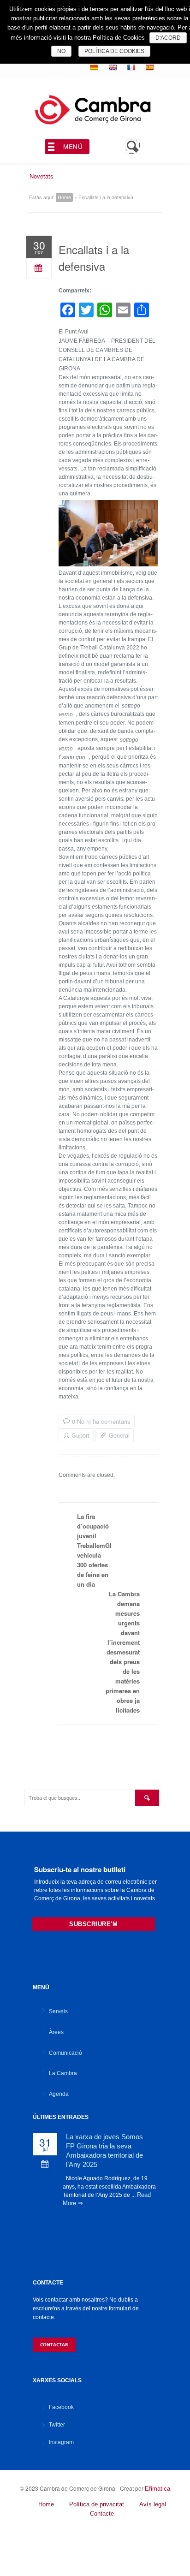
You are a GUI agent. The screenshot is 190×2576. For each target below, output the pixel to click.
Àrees (56, 2032)
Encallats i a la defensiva (94, 258)
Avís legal (153, 2504)
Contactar (54, 2344)
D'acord (168, 38)
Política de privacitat (97, 2504)
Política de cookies (114, 51)
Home (64, 197)
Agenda (59, 2094)
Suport (81, 1435)
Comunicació (65, 2053)
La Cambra (63, 2073)
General (119, 1435)
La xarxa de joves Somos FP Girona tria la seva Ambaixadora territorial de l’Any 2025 (104, 2151)
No (61, 51)
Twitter (57, 2425)
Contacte (102, 2514)
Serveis (58, 2011)
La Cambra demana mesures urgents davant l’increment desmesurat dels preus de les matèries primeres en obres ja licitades (123, 1652)
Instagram (61, 2442)
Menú (73, 146)
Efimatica (157, 2489)
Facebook (61, 2407)
